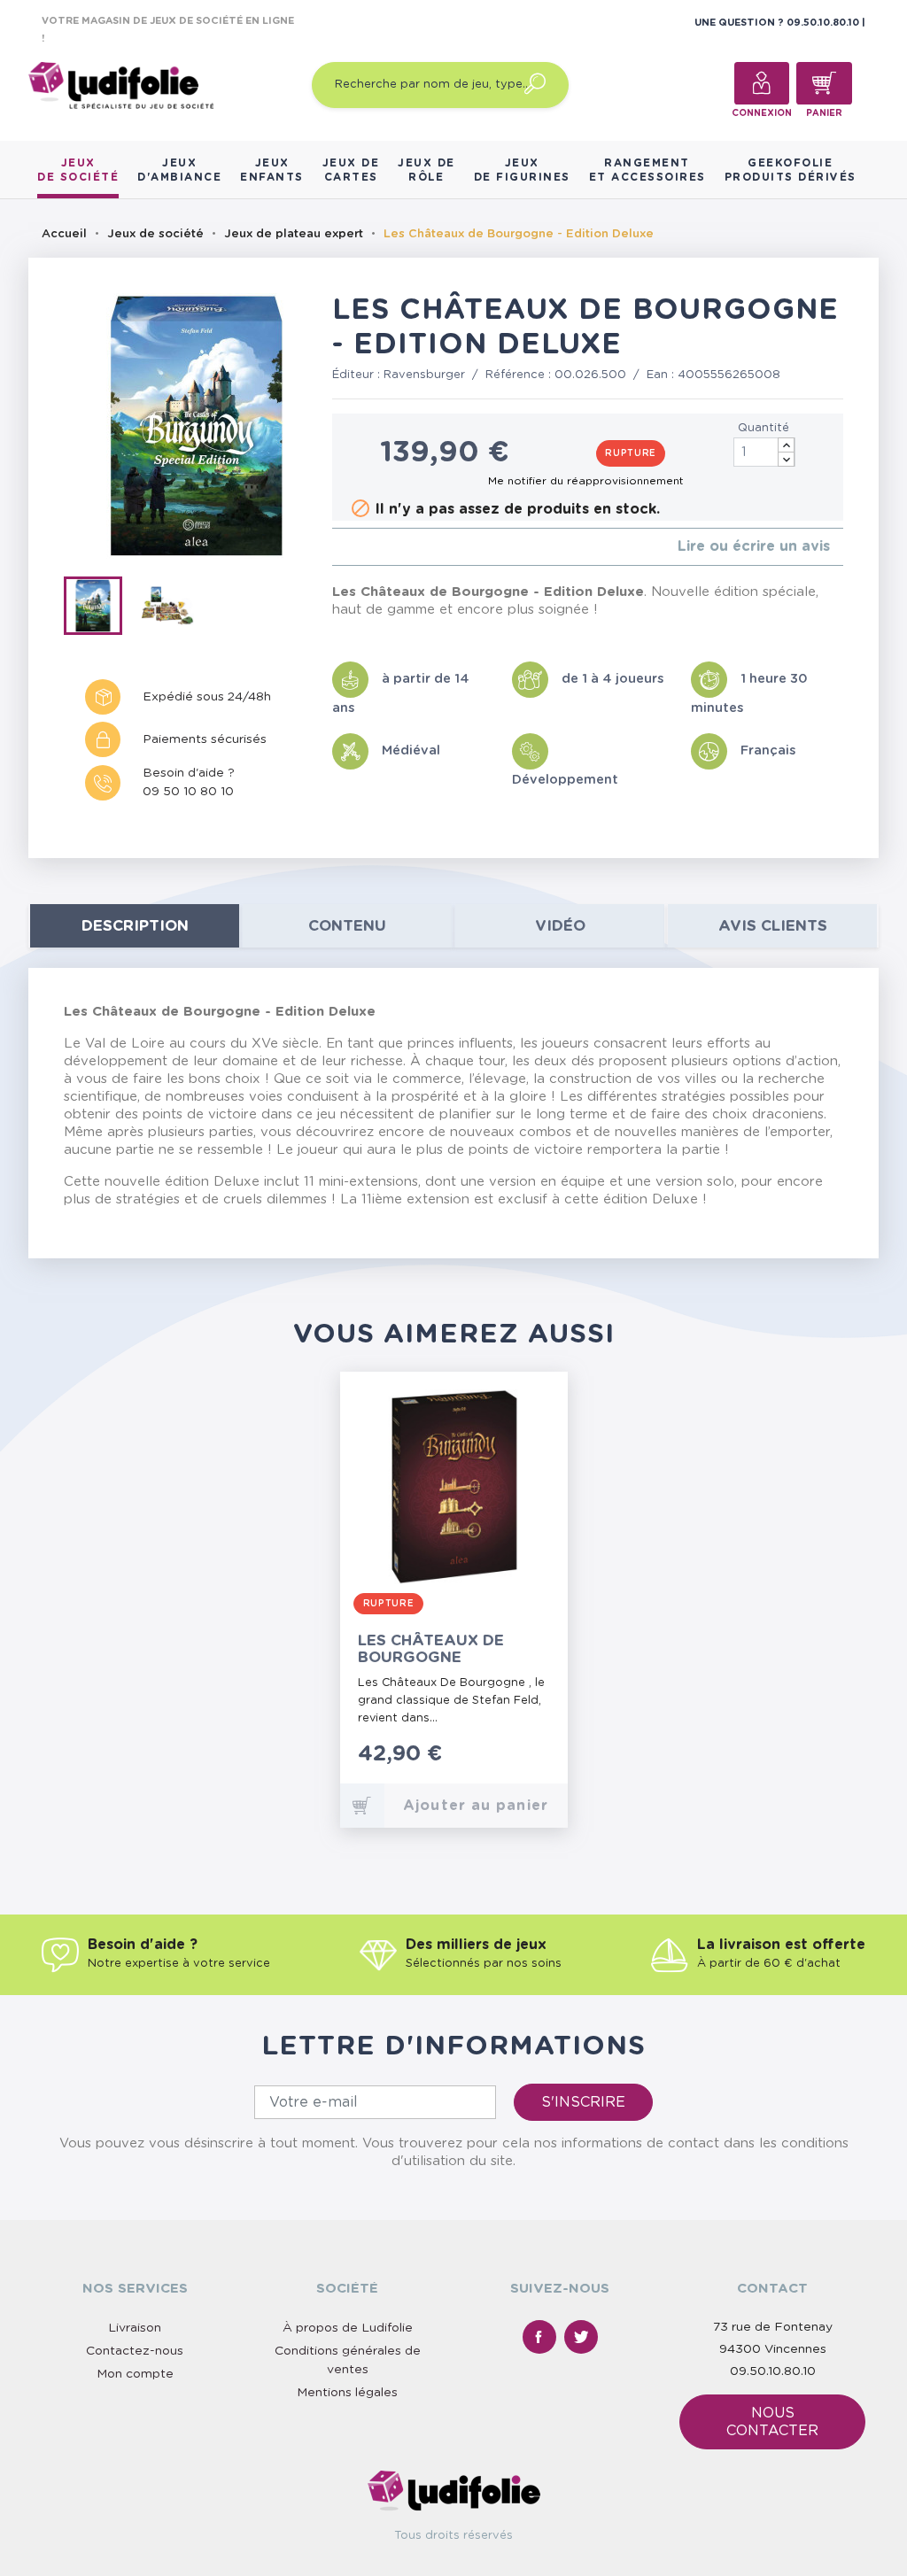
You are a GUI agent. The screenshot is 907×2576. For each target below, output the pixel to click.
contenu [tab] (347, 926)
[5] (394, 547)
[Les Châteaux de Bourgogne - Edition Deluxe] (101, 609)
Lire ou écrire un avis (754, 546)
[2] (351, 547)
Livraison (135, 2328)
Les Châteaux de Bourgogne (431, 1649)
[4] (380, 547)
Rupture (631, 453)
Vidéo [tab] (560, 926)
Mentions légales (347, 2393)
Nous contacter (772, 2422)
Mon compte (135, 2374)
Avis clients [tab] (773, 926)
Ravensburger (424, 375)
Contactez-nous (135, 2351)
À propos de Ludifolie (348, 2328)
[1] (337, 547)
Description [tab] (135, 926)
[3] (365, 547)
